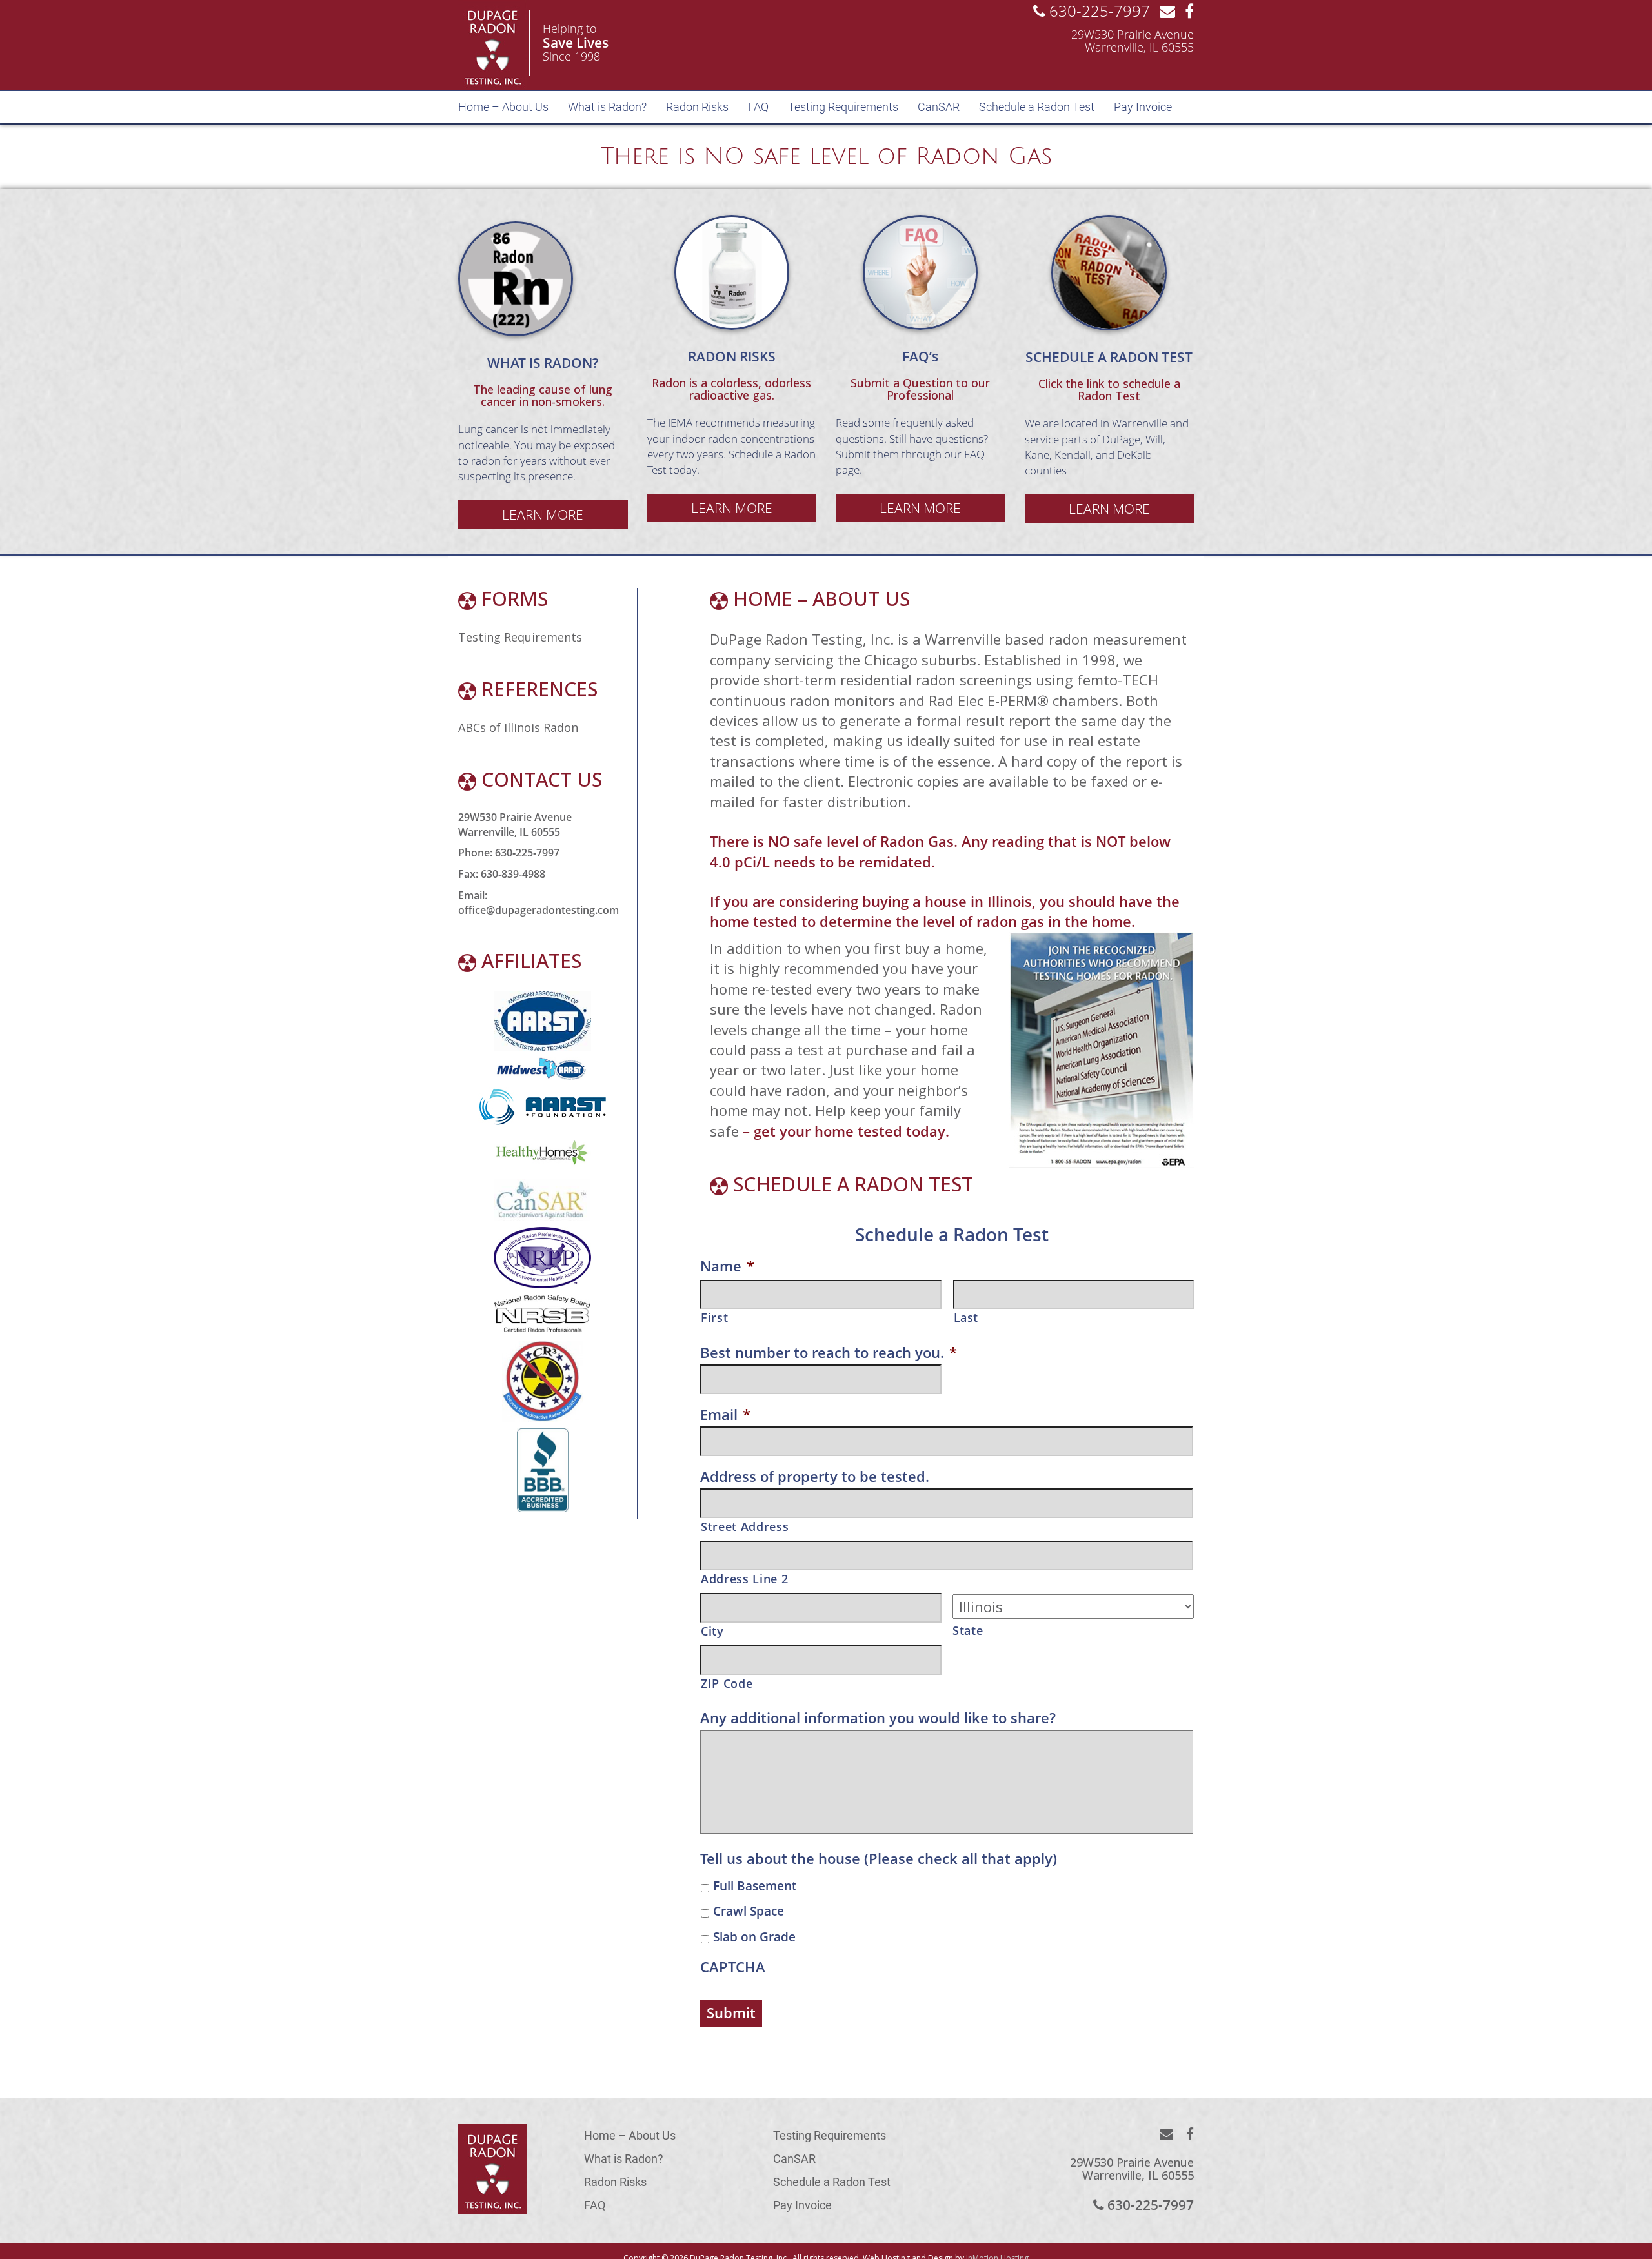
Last (966, 1317)
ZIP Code (727, 1683)
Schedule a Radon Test (1037, 107)
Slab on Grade (754, 1937)
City (712, 1631)
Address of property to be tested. (815, 1476)
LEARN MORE (543, 514)
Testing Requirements (843, 107)
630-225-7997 (1098, 11)
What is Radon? (607, 107)
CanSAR (939, 107)
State (968, 1630)
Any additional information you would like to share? (878, 1718)
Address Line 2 (744, 1579)
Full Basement (755, 1886)
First (714, 1317)
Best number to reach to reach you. (829, 1352)
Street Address (745, 1526)
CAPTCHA (733, 1967)
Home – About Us (503, 107)
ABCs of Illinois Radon (518, 727)
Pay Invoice (1143, 107)
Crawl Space (749, 1911)
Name (727, 1266)
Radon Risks (697, 107)
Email (725, 1414)
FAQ (758, 107)
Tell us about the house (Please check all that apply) (879, 1859)
